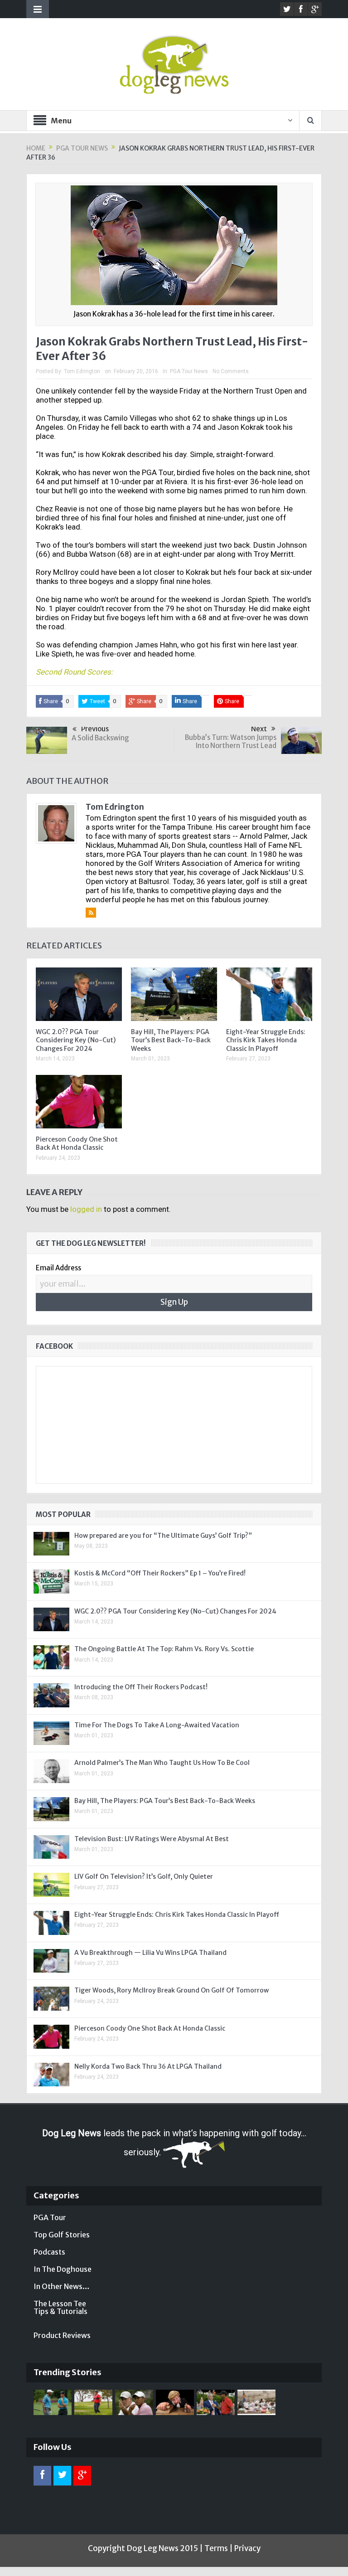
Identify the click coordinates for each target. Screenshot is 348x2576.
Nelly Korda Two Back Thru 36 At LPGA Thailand (148, 2066)
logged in (86, 1209)
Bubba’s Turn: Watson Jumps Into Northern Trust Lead (231, 741)
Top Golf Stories (62, 2235)
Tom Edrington (82, 371)
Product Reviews (62, 2335)
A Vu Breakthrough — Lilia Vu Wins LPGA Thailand (150, 1953)
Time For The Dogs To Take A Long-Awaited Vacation (157, 1725)
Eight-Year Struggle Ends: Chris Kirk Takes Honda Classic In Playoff (266, 1040)
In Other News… (62, 2286)
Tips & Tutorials (60, 2311)
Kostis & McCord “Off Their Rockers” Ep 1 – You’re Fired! (160, 1573)
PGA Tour (50, 2217)
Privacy (247, 2548)
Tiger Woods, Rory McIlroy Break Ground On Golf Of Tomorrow (172, 1990)
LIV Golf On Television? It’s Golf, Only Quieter (144, 1876)
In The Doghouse (63, 2269)
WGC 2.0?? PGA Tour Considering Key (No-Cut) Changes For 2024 (76, 1040)
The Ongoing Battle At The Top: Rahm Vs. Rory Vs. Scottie (164, 1649)
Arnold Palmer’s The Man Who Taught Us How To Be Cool (162, 1763)
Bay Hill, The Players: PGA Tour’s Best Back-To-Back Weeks (171, 1040)
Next (259, 729)
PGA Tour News (189, 371)
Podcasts (49, 2252)
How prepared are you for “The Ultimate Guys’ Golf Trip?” (163, 1536)
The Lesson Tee (60, 2304)
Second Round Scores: (74, 672)
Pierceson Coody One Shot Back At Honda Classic (77, 1143)
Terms (216, 2548)
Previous (95, 729)
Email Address (58, 1268)
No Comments (231, 371)
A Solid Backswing (100, 738)
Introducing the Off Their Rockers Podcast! (141, 1687)
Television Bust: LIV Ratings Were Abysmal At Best (152, 1839)
